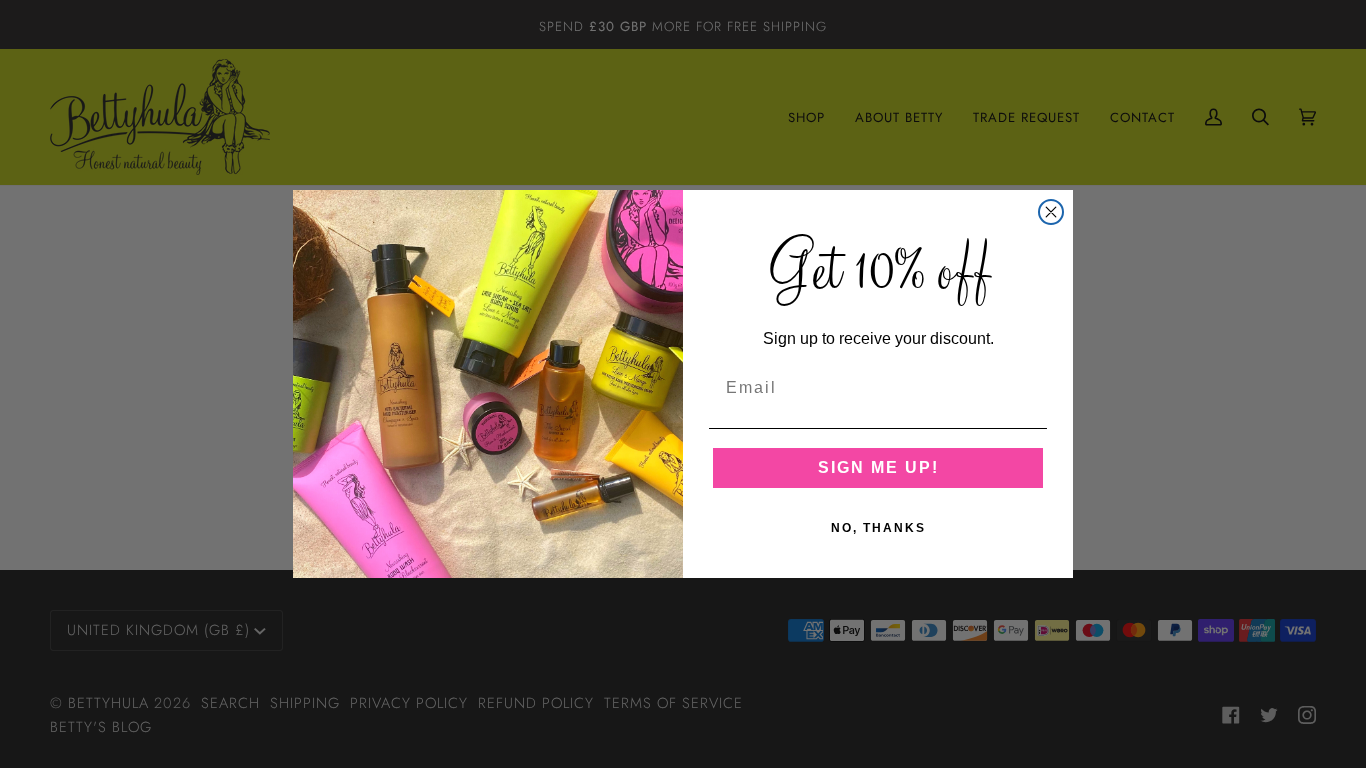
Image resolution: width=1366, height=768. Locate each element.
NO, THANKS (878, 528)
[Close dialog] (1051, 212)
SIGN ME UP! (878, 467)
